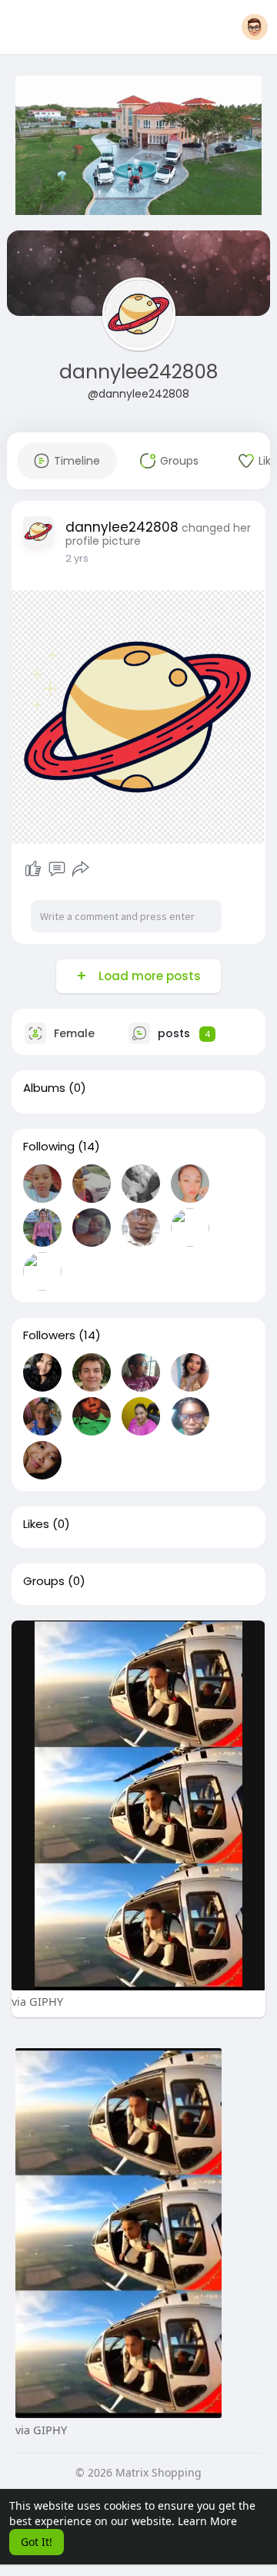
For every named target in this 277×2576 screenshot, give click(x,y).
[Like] (33, 869)
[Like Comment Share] (57, 869)
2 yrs (77, 558)
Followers (49, 1335)
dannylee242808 (138, 372)
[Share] (81, 869)
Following (49, 1147)
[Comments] (57, 869)
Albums (44, 1088)
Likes (36, 1524)
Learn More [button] (207, 2521)
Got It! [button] (37, 2542)
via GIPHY (37, 2001)
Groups (44, 1581)
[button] (255, 27)
